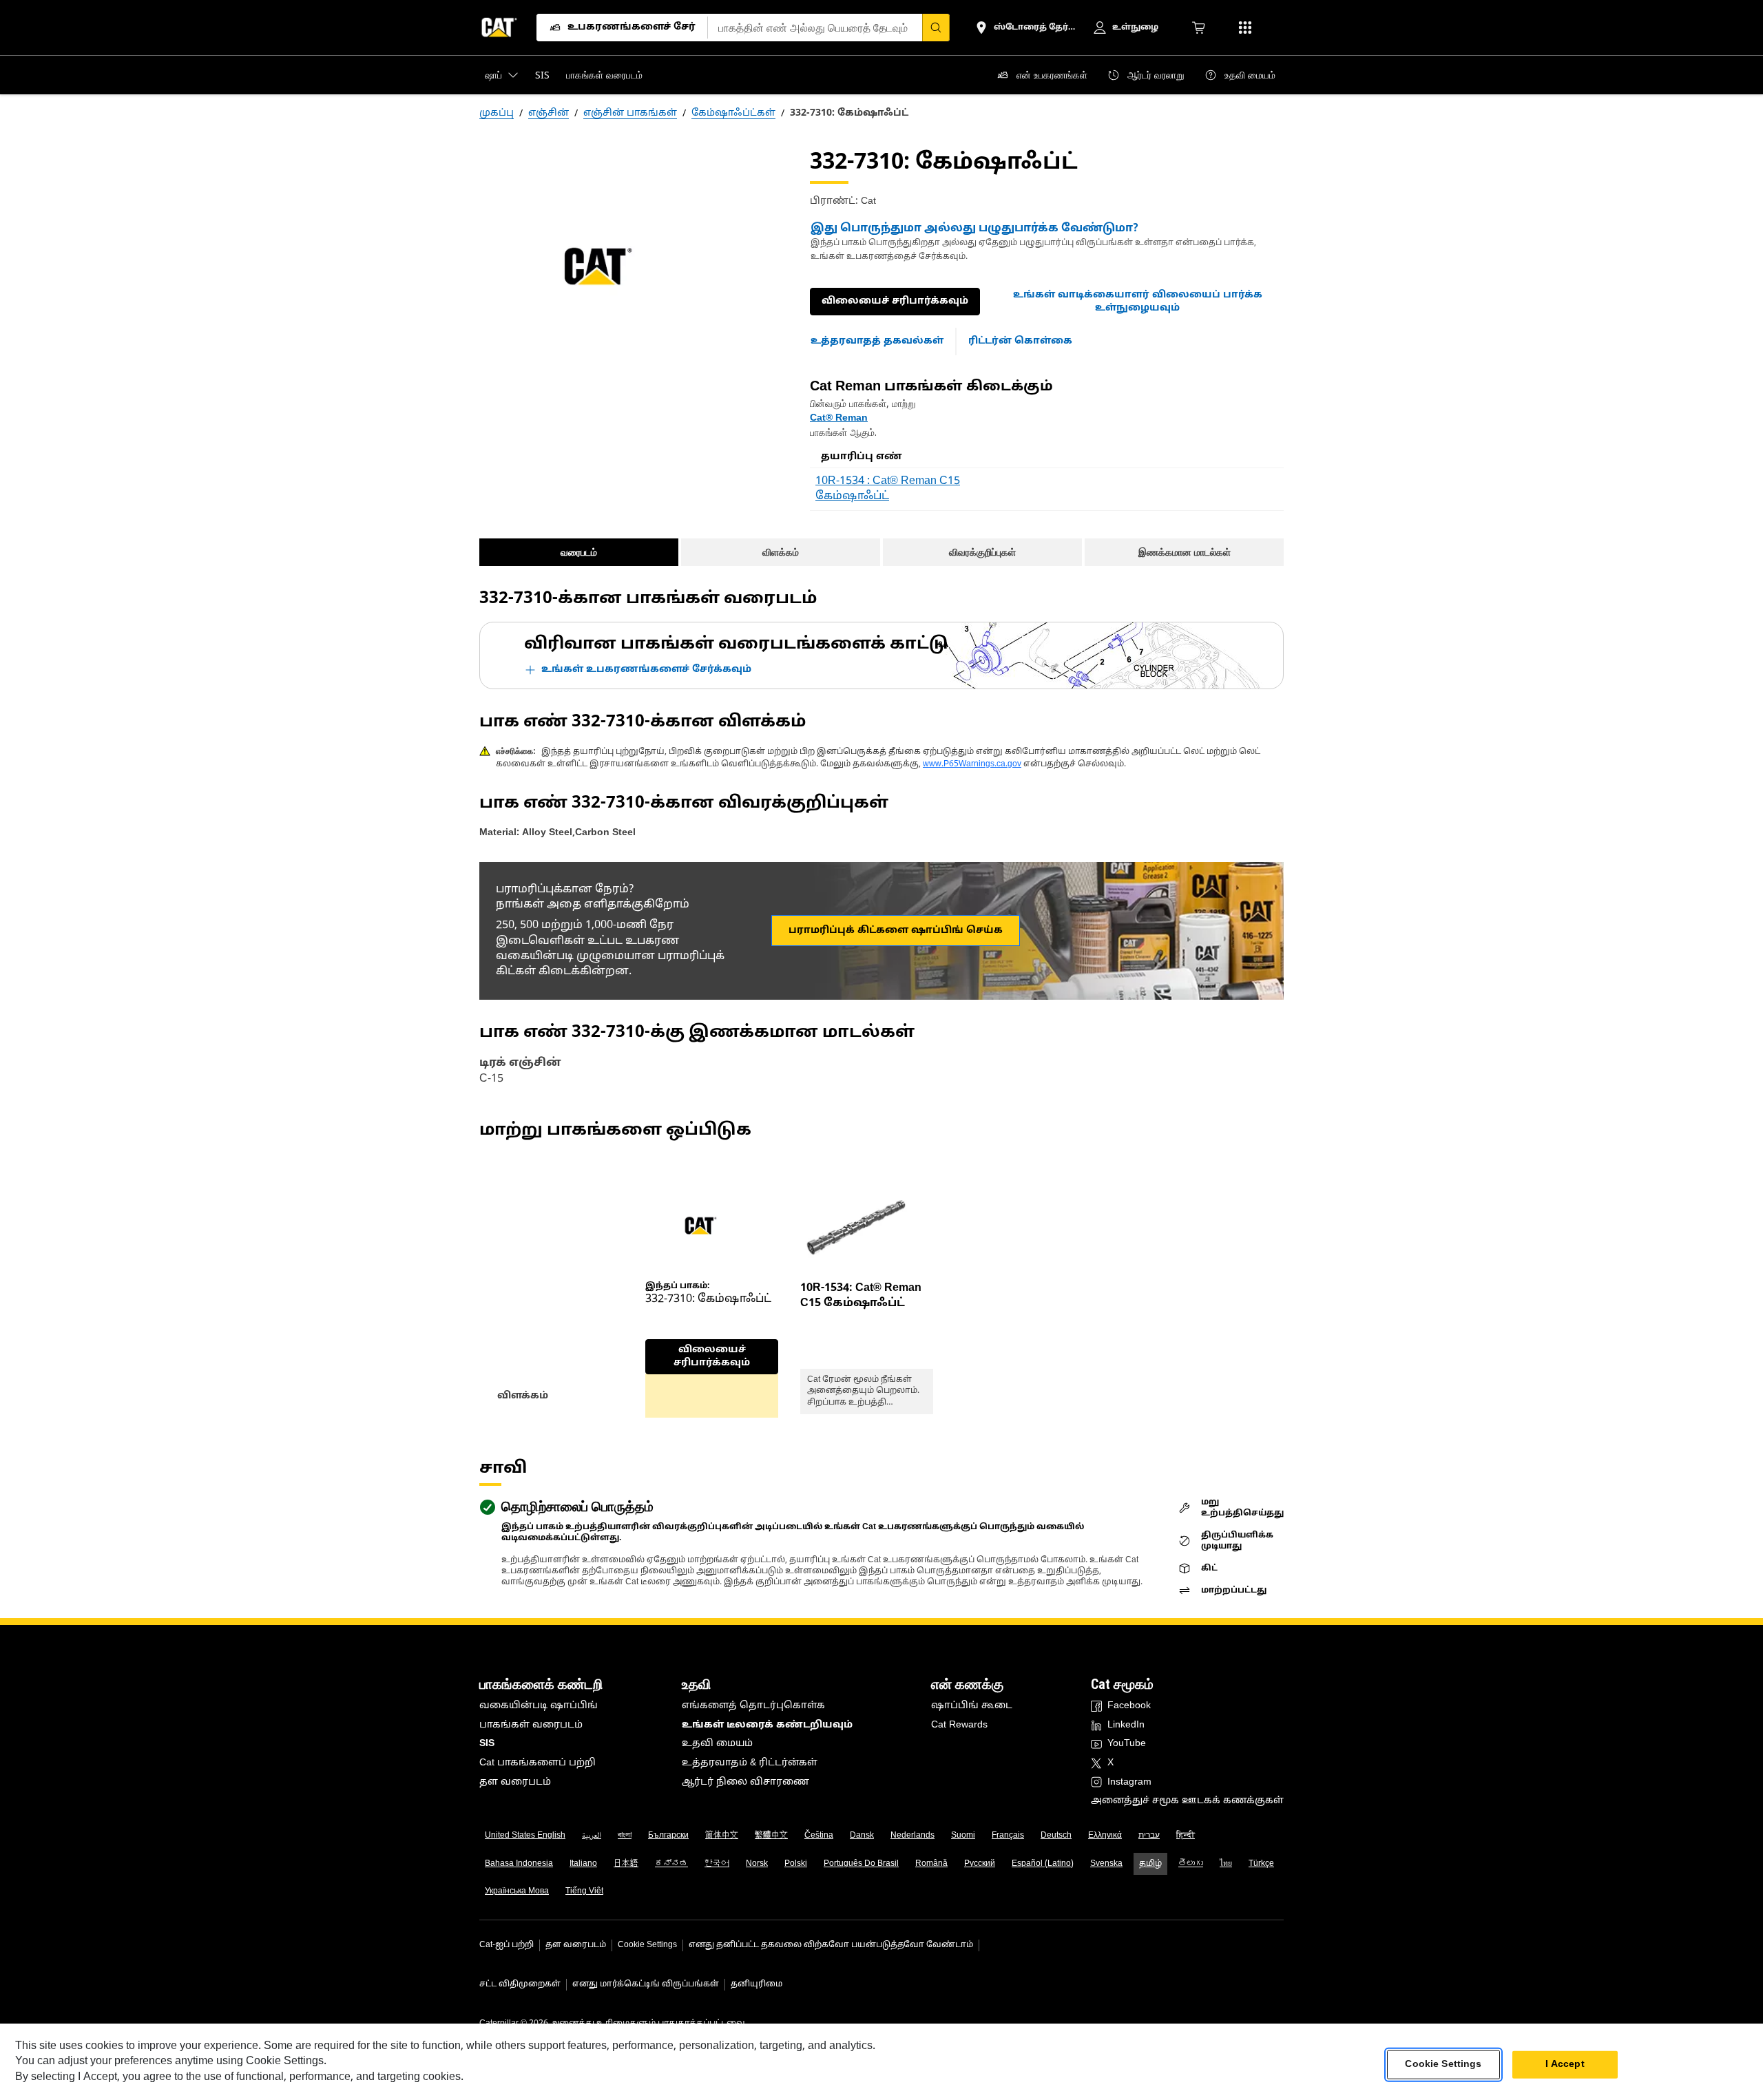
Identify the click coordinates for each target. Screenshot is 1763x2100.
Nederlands (912, 1836)
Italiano (583, 1864)
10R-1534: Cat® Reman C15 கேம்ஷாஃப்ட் (861, 1296)
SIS (487, 1744)
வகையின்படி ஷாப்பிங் (539, 1706)
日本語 (626, 1864)
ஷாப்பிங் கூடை (972, 1706)
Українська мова (517, 1891)
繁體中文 (771, 1836)
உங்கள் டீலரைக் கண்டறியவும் (767, 1725)
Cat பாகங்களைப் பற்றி (538, 1763)
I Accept (1565, 2065)
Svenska (1106, 1864)
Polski (796, 1864)
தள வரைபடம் (515, 1782)
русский (980, 1864)
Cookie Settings (647, 1945)
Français (1008, 1836)
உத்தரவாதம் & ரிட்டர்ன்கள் (750, 1763)
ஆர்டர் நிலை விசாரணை (745, 1782)
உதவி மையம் (717, 1744)
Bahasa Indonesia (519, 1864)
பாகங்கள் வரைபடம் (531, 1725)
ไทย (1226, 1864)
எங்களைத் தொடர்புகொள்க (753, 1706)
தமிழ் (1150, 1864)
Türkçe (1261, 1864)
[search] (936, 28)
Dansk (862, 1836)
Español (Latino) (1043, 1864)
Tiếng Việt (584, 1891)
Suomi (963, 1836)
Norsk (757, 1864)
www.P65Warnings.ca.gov (972, 764)
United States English (525, 1836)
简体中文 (722, 1836)
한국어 (717, 1864)
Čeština (819, 1836)
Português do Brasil (861, 1864)
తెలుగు (1191, 1864)
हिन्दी (1186, 1836)
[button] (1137, 302)
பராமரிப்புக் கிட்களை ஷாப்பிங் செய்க (896, 931)
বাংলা (625, 1836)
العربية (592, 1836)
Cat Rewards (959, 1725)
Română (931, 1864)
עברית (1149, 1836)
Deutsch (1056, 1836)
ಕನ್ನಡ (671, 1864)
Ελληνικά (1105, 1836)
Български (668, 1836)
